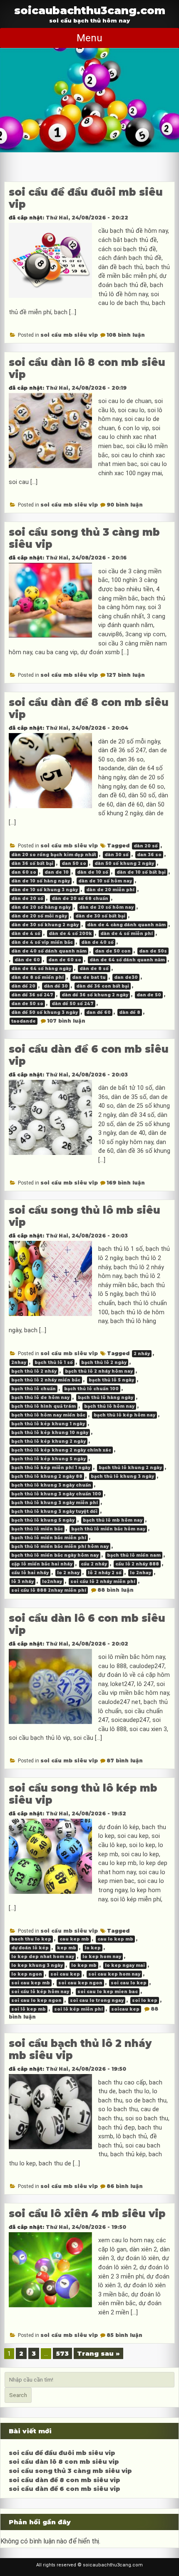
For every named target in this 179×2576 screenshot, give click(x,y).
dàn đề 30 (56, 986)
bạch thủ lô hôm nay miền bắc (48, 1415)
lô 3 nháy (22, 1582)
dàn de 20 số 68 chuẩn (80, 899)
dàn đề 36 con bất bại (103, 986)
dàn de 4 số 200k (70, 934)
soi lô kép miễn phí (78, 2009)
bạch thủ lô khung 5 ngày (43, 1520)
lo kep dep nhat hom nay (43, 1957)
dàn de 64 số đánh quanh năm (127, 960)
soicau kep (125, 2009)
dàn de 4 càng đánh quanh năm (126, 925)
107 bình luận (66, 1021)
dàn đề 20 (23, 986)
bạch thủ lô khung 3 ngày (122, 1476)
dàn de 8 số (94, 969)
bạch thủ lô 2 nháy (34, 1371)
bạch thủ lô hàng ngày (106, 1398)
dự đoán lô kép (30, 1948)
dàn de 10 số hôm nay (105, 881)
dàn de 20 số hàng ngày (41, 907)
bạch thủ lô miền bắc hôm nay (108, 1529)
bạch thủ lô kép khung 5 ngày (48, 1459)
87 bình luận (125, 1761)
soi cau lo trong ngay (97, 2000)
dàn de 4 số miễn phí (127, 934)
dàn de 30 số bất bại (100, 916)
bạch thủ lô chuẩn (34, 1389)
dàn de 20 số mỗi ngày (39, 916)
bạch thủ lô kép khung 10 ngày (50, 1433)
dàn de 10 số (93, 872)
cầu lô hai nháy (30, 1573)
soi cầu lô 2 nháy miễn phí (103, 1582)
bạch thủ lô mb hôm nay (113, 1520)
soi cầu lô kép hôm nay (40, 1992)
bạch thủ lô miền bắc (37, 1529)
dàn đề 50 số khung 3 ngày (45, 1012)
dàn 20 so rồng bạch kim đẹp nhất (54, 855)
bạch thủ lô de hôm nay (40, 1398)
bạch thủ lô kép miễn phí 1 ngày (51, 1468)
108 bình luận (126, 335)
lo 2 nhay (68, 1573)
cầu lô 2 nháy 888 (137, 1564)
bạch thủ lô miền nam (134, 1555)
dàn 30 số (117, 855)
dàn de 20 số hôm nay (106, 907)
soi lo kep (145, 2000)
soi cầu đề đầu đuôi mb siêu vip (62, 2453)
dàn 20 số (146, 846)
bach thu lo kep (31, 1939)
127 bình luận (126, 675)
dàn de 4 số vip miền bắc (42, 942)
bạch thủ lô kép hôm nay (124, 1415)
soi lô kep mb (29, 2009)
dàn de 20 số (27, 899)
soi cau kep (65, 1974)
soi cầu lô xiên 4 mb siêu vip (87, 2214)
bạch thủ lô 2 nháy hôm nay (99, 1371)
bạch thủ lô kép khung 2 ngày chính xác (61, 1450)
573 (62, 2353)
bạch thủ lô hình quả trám (44, 1406)
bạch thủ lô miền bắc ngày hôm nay (55, 1555)
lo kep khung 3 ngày (37, 1965)
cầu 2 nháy (94, 1564)
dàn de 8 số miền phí (37, 977)
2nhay (19, 1362)
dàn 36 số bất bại (32, 863)
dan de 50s (153, 951)
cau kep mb (74, 1939)
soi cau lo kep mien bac (108, 1992)
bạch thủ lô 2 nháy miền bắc (46, 1380)
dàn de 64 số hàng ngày (41, 969)
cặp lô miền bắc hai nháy (42, 1564)
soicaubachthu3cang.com (90, 10)
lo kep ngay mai (125, 1965)
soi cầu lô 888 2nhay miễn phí (49, 1590)
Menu (89, 38)
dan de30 (126, 977)
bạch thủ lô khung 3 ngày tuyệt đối (54, 1511)
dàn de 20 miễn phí (110, 890)
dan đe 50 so (27, 1004)
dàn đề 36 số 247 (32, 995)
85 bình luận (124, 2335)
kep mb (67, 1948)
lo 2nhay (140, 1573)
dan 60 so (24, 872)
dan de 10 (57, 872)
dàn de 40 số (97, 942)
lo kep (93, 1948)
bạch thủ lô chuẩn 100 (91, 1389)
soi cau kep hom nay (114, 1974)
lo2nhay (52, 1582)
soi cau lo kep (129, 1983)
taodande (24, 1021)
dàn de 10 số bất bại (141, 872)
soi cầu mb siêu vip (69, 335)
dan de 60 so (65, 960)
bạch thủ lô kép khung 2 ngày (48, 1441)
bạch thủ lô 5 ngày (111, 1380)
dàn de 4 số (26, 934)
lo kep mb (84, 1965)
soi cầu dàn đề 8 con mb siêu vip (65, 2480)
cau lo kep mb (115, 1939)
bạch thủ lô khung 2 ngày (130, 1468)
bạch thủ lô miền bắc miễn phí (49, 1538)
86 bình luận (125, 2186)
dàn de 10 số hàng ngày (41, 881)
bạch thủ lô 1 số (54, 1362)
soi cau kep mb (31, 1983)
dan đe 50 (149, 995)
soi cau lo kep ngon (36, 2000)
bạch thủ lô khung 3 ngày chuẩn (51, 1485)
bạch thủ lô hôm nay (109, 1406)
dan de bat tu (89, 977)
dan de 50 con (113, 951)
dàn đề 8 (130, 1012)
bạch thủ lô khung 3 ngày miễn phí (55, 1503)
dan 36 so (149, 855)
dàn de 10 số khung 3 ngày (45, 890)
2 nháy (142, 1354)
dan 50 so (74, 863)
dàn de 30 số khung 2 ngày (45, 925)
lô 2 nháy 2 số (105, 1573)
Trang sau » (98, 2353)
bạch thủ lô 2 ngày (104, 1362)
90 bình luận (125, 505)
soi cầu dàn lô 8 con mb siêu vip (64, 2462)
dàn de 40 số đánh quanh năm (49, 951)
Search (18, 2395)
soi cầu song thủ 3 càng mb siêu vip (70, 2471)
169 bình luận (126, 1183)
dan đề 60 (98, 1012)
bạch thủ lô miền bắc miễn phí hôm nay (60, 1546)
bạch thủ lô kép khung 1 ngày (48, 1424)
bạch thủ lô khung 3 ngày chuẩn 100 (56, 1494)
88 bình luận (116, 1590)
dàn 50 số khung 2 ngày (124, 863)
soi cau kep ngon (80, 1983)
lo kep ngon (27, 1974)
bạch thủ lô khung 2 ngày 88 (47, 1476)
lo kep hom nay (102, 1957)
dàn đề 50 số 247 (73, 1004)
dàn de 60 (27, 960)
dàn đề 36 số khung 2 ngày (95, 995)
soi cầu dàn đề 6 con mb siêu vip (65, 2489)
